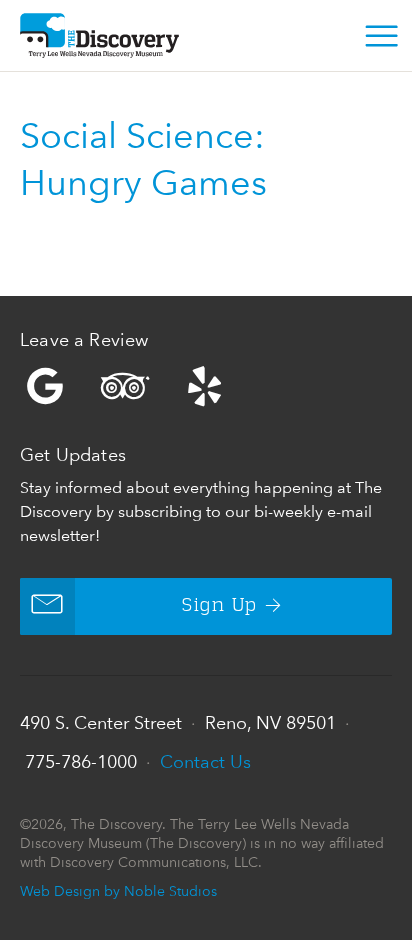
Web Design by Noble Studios (118, 890)
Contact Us (205, 761)
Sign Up (219, 606)
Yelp (206, 386)
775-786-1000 (81, 761)
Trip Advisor (125, 386)
